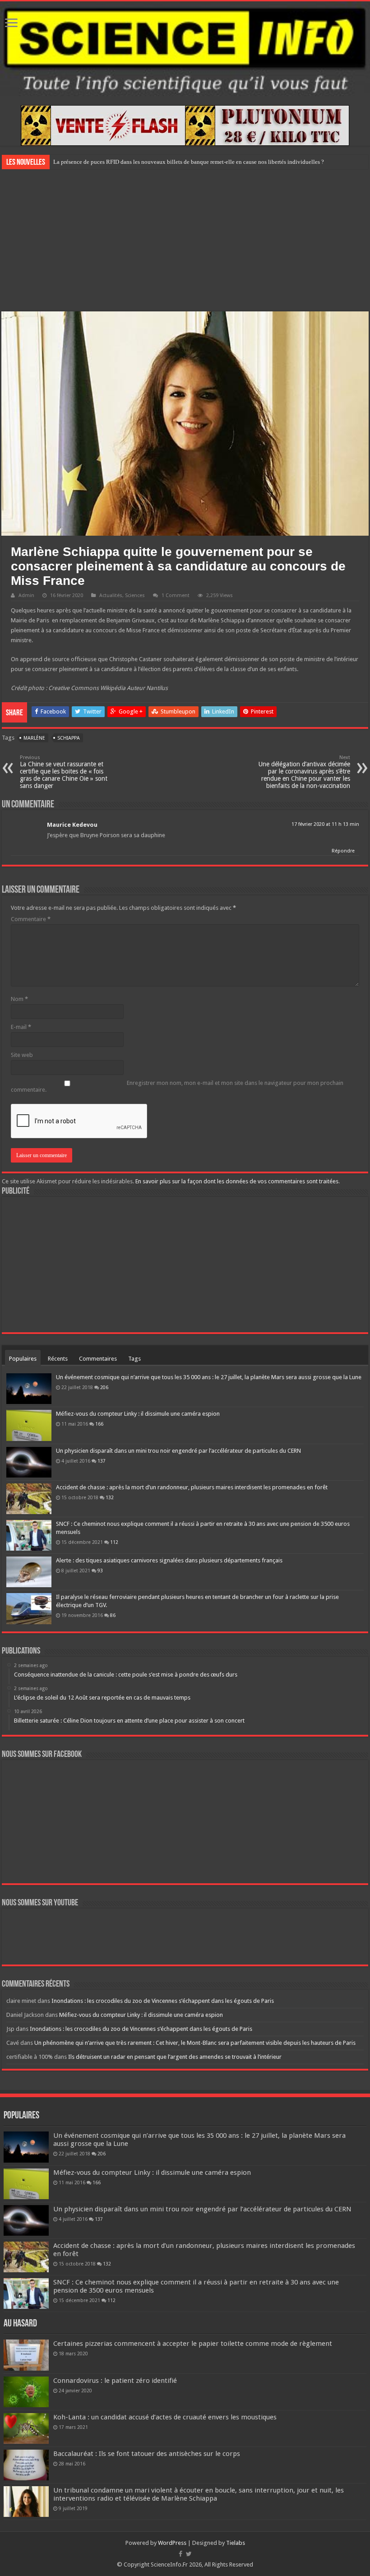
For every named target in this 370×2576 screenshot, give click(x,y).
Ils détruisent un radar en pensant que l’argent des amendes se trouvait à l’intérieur (175, 2057)
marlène (34, 738)
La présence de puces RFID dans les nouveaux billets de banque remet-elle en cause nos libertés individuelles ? (189, 162)
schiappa (69, 738)
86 (113, 1615)
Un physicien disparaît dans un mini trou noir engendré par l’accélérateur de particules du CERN (178, 1451)
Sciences (135, 595)
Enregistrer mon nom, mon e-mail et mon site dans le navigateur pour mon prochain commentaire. (177, 1086)
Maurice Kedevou (72, 825)
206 (104, 1387)
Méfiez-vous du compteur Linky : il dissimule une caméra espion (138, 1414)
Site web (22, 1055)
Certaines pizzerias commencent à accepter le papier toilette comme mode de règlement (193, 2344)
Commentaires (98, 1359)
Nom (19, 999)
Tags (134, 1359)
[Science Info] (185, 49)
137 (102, 1461)
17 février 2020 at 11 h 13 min (325, 824)
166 (99, 1424)
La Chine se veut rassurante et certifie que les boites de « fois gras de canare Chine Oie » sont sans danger (64, 772)
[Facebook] (180, 2554)
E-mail (21, 1027)
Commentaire (31, 919)
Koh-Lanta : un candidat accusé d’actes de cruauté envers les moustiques (165, 2417)
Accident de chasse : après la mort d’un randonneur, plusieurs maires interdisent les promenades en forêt (192, 1487)
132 (110, 1497)
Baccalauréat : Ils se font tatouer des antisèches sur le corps (147, 2454)
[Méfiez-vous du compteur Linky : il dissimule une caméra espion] (29, 1425)
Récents (58, 1359)
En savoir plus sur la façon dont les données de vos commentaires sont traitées (237, 1181)
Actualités (111, 595)
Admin (26, 595)
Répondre (343, 851)
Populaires (23, 1359)
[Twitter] (189, 2554)
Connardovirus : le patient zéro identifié (115, 2381)
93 (100, 1571)
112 (114, 1542)
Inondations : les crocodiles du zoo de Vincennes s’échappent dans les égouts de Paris (163, 2001)
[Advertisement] (185, 239)
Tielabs (236, 2543)
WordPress (172, 2543)
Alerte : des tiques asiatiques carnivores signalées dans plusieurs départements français (169, 1560)
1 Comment (176, 595)
